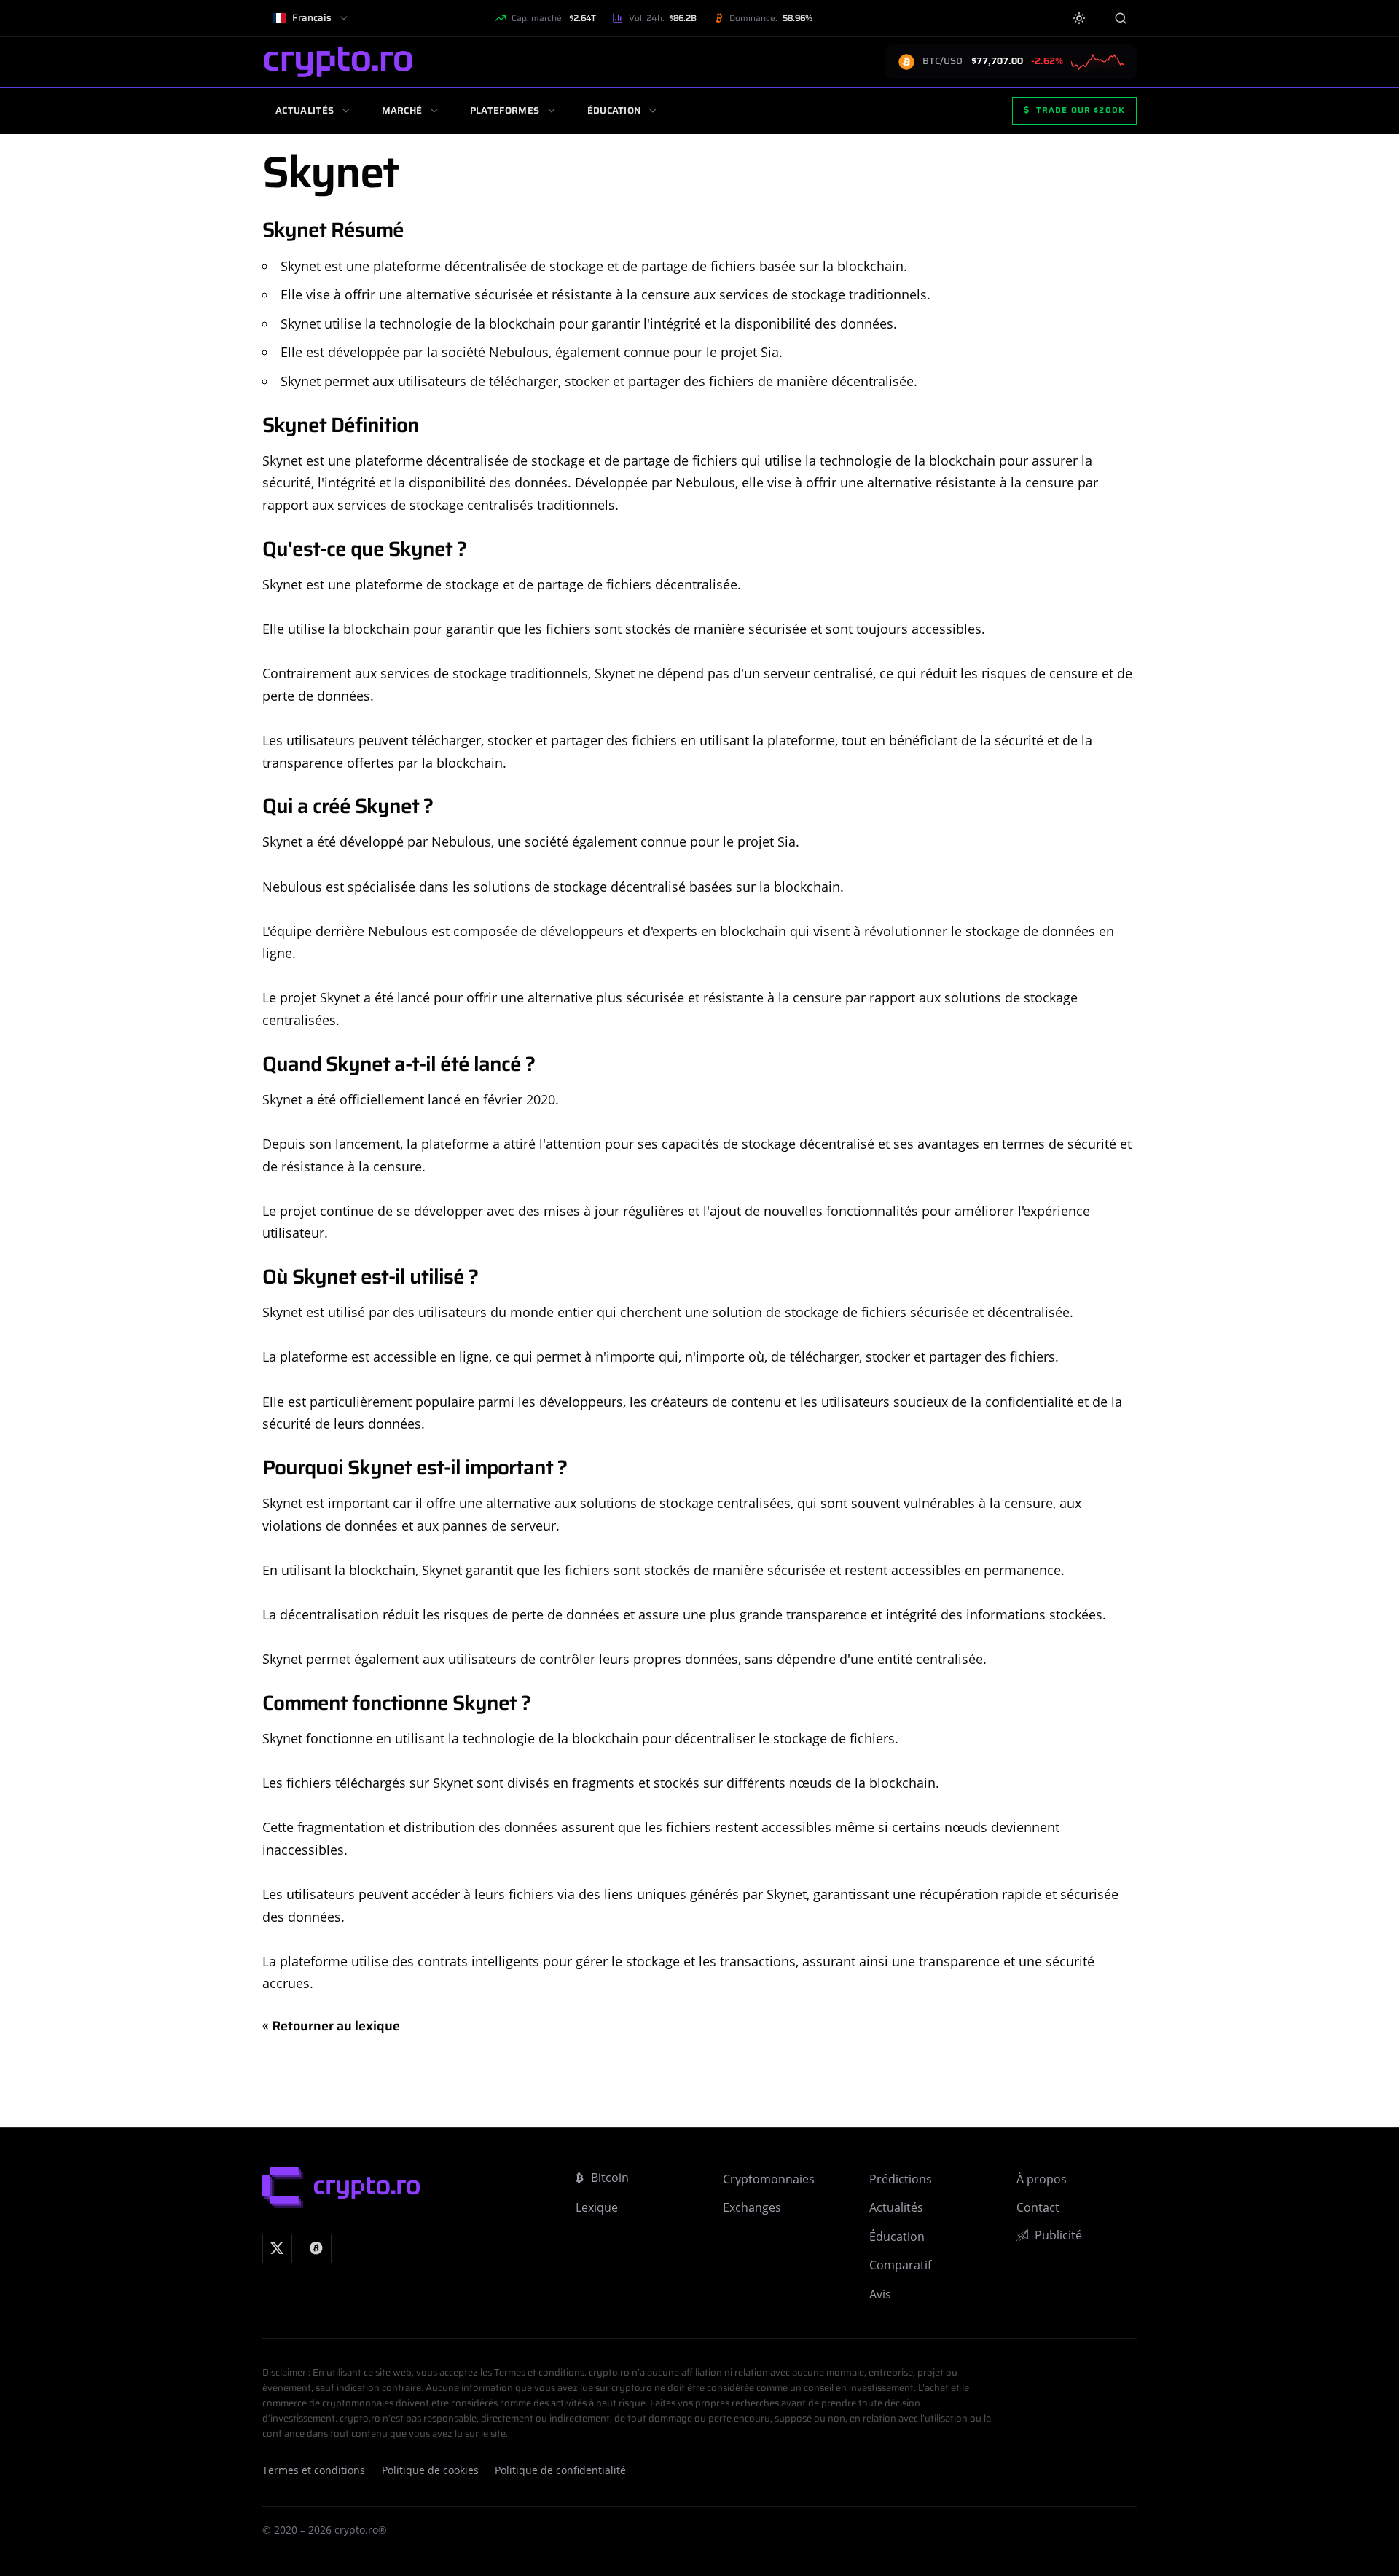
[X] (277, 2249)
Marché (402, 110)
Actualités (305, 110)
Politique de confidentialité (560, 2470)
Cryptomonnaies (769, 2179)
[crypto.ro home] (338, 62)
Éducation (614, 110)
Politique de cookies (430, 2470)
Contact (1038, 2207)
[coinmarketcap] (317, 2249)
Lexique (597, 2207)
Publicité (1058, 2235)
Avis (880, 2294)
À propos (1042, 2179)
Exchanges (752, 2207)
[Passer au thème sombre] (1079, 19)
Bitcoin (610, 2178)
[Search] (1120, 18)
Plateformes (505, 110)
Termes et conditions (314, 2470)
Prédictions (901, 2179)
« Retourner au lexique (331, 2026)
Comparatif (900, 2265)
